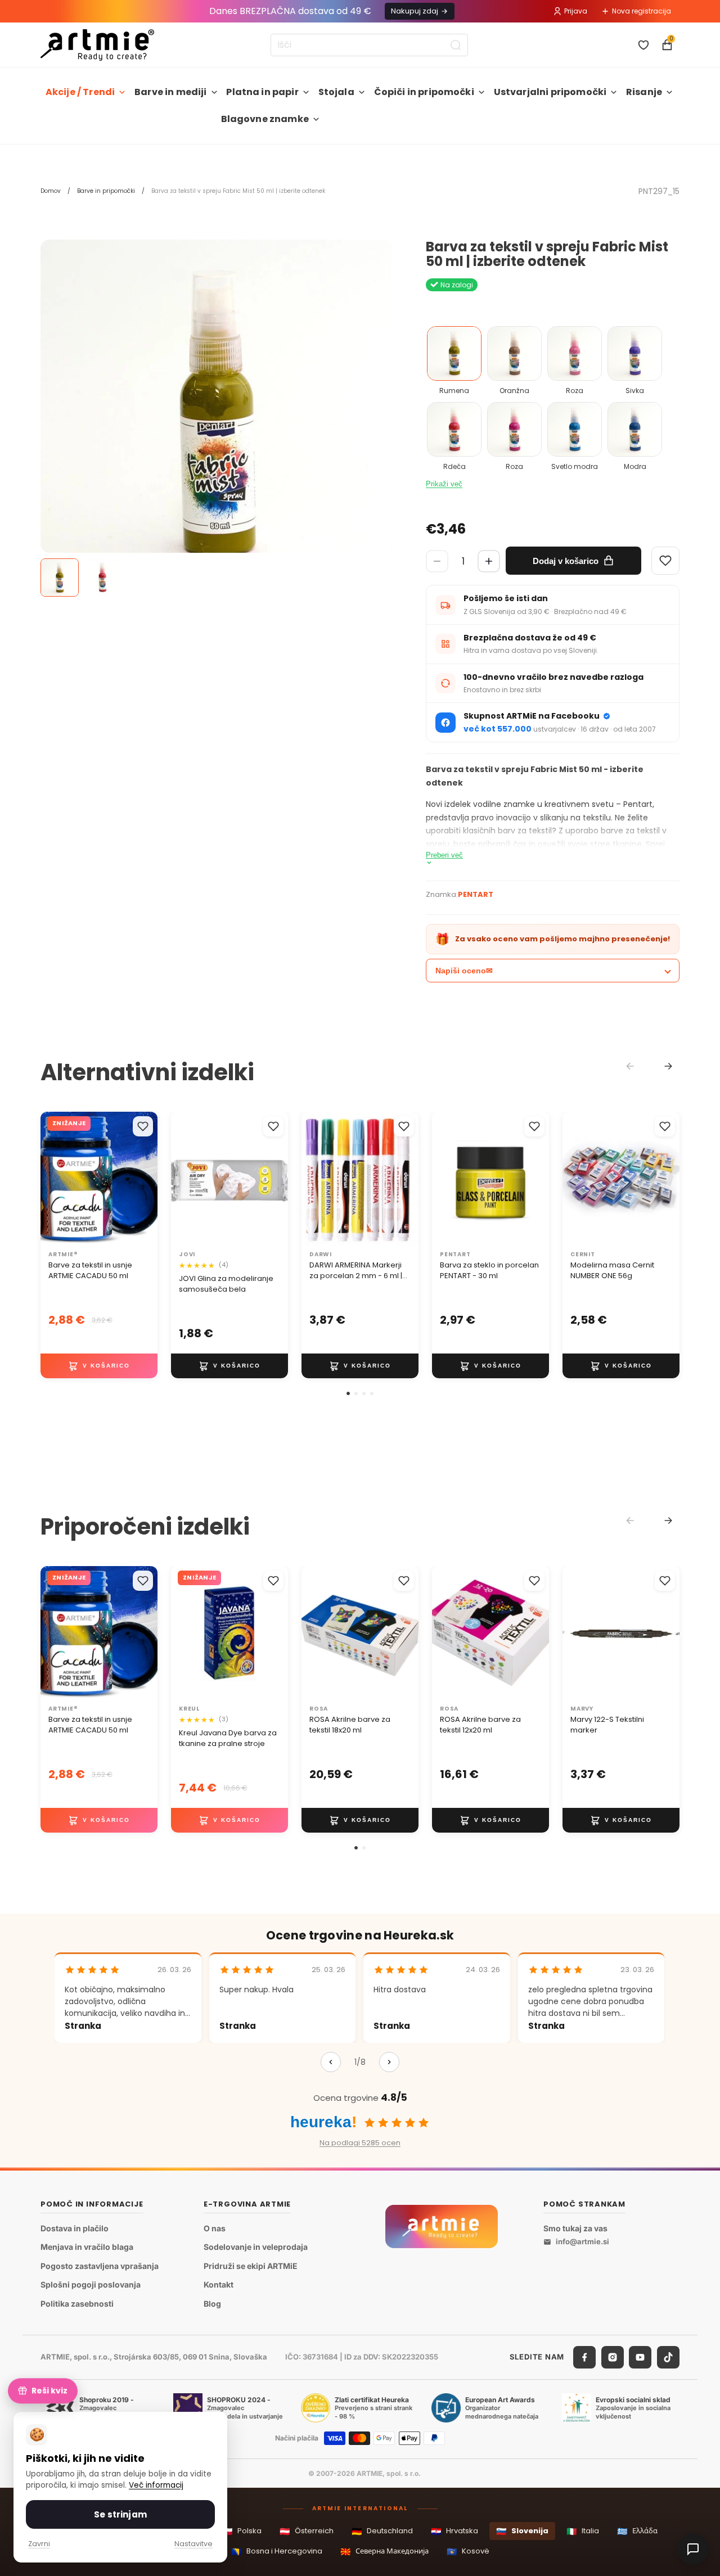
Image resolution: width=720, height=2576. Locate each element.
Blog (212, 2304)
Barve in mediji (170, 92)
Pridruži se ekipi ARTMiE (251, 2266)
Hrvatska (454, 2531)
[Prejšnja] (331, 2062)
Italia (583, 2531)
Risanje (644, 92)
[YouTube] (640, 2357)
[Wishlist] (665, 561)
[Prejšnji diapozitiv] (183, 1179)
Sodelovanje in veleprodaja (256, 2247)
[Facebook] (584, 2357)
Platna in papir (262, 92)
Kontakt (219, 2284)
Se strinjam (120, 2514)
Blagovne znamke (265, 119)
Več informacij (156, 2485)
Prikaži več (444, 484)
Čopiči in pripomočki (424, 92)
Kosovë (468, 2552)
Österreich (307, 2531)
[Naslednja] (389, 2062)
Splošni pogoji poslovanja (91, 2284)
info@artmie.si (582, 2241)
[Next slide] (668, 1066)
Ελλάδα (637, 2531)
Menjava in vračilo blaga (87, 2247)
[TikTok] (668, 2357)
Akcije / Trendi (80, 92)
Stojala (336, 92)
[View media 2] (102, 578)
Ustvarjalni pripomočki (550, 92)
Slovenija (522, 2531)
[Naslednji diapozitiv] (276, 1179)
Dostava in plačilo (75, 2228)
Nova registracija (642, 11)
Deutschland (382, 2531)
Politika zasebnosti (77, 2304)
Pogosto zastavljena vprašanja (100, 2266)
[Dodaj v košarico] (99, 1366)
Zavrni (39, 2544)
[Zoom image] (216, 415)
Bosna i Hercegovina (277, 2552)
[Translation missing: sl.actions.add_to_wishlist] (143, 1126)
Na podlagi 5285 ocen (360, 2143)
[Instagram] (613, 2357)
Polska (242, 2531)
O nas (215, 2228)
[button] (348, 1393)
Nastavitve (193, 2544)
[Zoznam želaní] (643, 45)
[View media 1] (60, 578)
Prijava (576, 11)
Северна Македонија (384, 2552)
